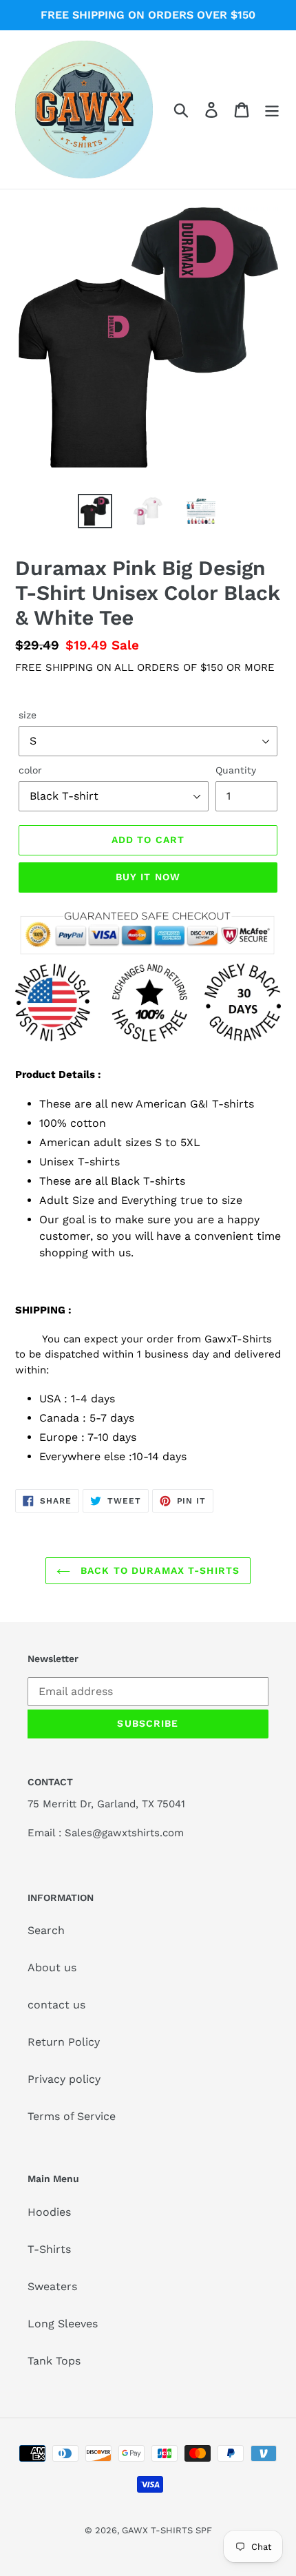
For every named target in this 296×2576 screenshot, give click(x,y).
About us (52, 1967)
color (30, 770)
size (28, 715)
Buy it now (148, 877)
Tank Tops (54, 2361)
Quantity (236, 770)
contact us (56, 2005)
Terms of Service (72, 2116)
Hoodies (49, 2212)
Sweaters (52, 2286)
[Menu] (272, 110)
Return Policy (64, 2042)
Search (46, 1930)
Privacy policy (64, 2079)
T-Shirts (49, 2249)
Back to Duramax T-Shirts (158, 1570)
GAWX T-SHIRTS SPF (167, 2530)
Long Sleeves (63, 2324)
